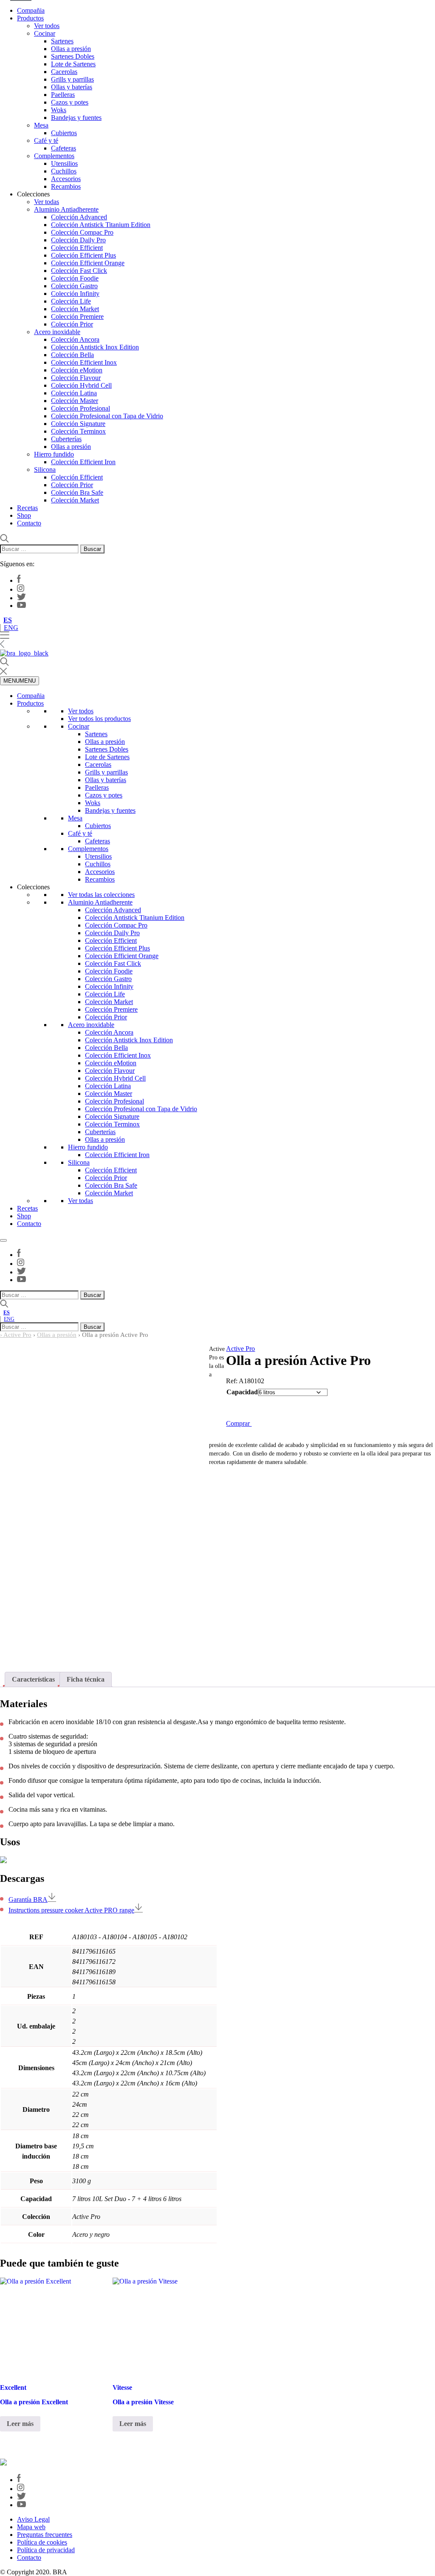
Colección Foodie (75, 278)
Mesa (41, 125)
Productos (30, 18)
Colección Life (71, 301)
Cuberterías (66, 439)
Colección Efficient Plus (83, 255)
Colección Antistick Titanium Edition (101, 225)
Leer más (20, 2424)
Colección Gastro (74, 286)
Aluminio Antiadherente (66, 209)
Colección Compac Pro (82, 232)
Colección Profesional (81, 408)
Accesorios (66, 179)
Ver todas (47, 202)
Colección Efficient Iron (83, 462)
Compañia (31, 10)
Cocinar (45, 33)
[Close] (3, 1240)
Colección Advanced (79, 217)
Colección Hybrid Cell (81, 385)
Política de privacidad (46, 2550)
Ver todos (47, 26)
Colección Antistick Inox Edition (95, 347)
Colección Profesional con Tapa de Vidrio (107, 416)
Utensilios (64, 163)
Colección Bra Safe (77, 492)
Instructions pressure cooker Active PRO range (71, 1910)
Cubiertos (64, 133)
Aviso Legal (33, 2519)
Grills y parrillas (72, 79)
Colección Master (75, 401)
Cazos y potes (70, 102)
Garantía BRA (28, 1899)
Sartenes (62, 41)
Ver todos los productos (99, 719)
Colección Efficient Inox (84, 362)
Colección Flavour (76, 378)
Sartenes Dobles (73, 56)
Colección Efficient (77, 248)
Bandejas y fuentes (76, 118)
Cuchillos (64, 171)
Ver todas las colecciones (101, 895)
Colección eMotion (77, 370)
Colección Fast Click (79, 271)
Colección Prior (72, 324)
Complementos (54, 156)
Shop (24, 515)
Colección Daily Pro (78, 240)
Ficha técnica (86, 1679)
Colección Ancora (75, 339)
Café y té (46, 140)
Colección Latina (74, 393)
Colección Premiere (77, 316)
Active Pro (17, 1335)
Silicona (45, 470)
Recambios (66, 186)
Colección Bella (72, 355)
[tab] (33, 1680)
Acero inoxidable (57, 332)
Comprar (239, 1423)
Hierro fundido (54, 454)
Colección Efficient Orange (88, 263)
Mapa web (31, 2527)
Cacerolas (64, 72)
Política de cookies (42, 2542)
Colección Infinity (75, 294)
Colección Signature (78, 424)
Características (33, 1679)
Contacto (29, 523)
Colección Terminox (78, 431)
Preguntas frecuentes (45, 2535)
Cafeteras (64, 148)
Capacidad (242, 1392)
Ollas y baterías (72, 87)
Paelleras (63, 95)
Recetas (27, 508)
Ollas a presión (71, 49)
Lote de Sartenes (73, 64)
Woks (59, 110)
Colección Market (75, 309)
